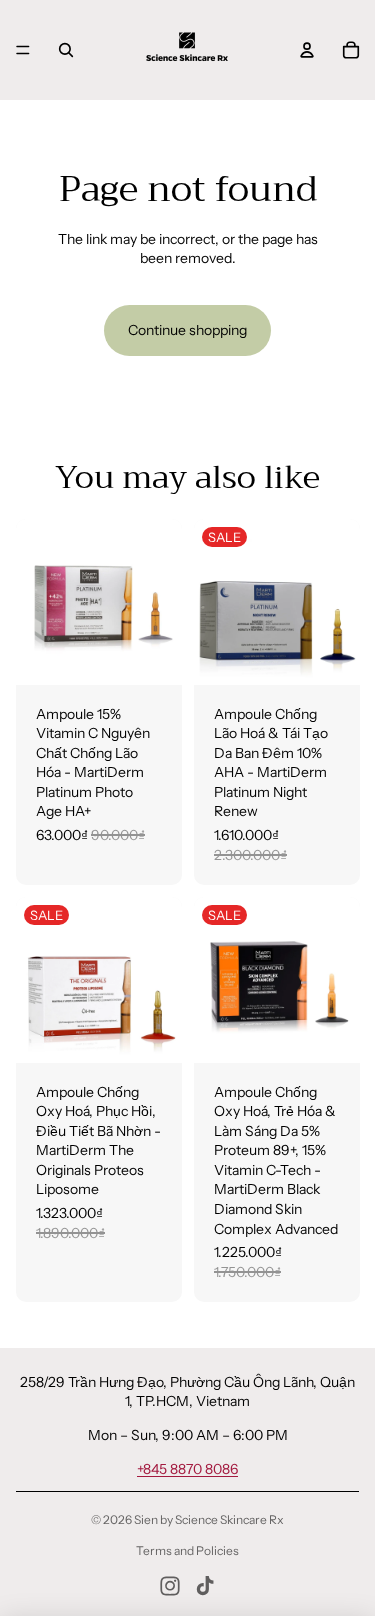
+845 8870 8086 (187, 1469)
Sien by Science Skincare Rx (209, 1519)
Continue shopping (187, 330)
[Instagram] (170, 1586)
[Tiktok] (205, 1586)
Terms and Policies (187, 1550)
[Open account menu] (307, 50)
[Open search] (66, 50)
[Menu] (23, 50)
